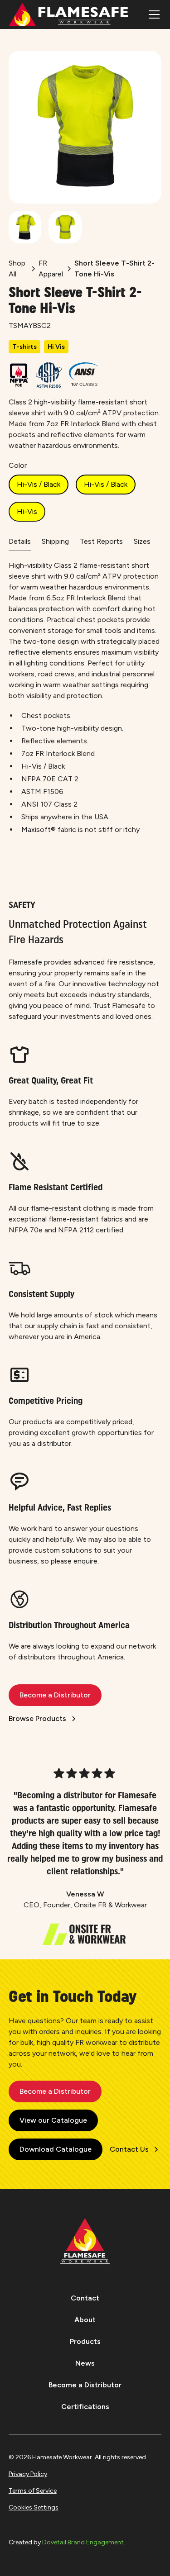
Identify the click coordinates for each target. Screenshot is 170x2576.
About (85, 2320)
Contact (85, 2298)
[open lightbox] (85, 127)
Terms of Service (33, 2491)
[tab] (20, 542)
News (85, 2363)
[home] (68, 15)
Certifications (85, 2407)
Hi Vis (56, 347)
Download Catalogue (56, 2149)
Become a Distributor (55, 1695)
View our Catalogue (53, 2120)
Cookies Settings (34, 2507)
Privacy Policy (28, 2474)
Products (85, 2341)
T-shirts (24, 347)
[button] (152, 14)
